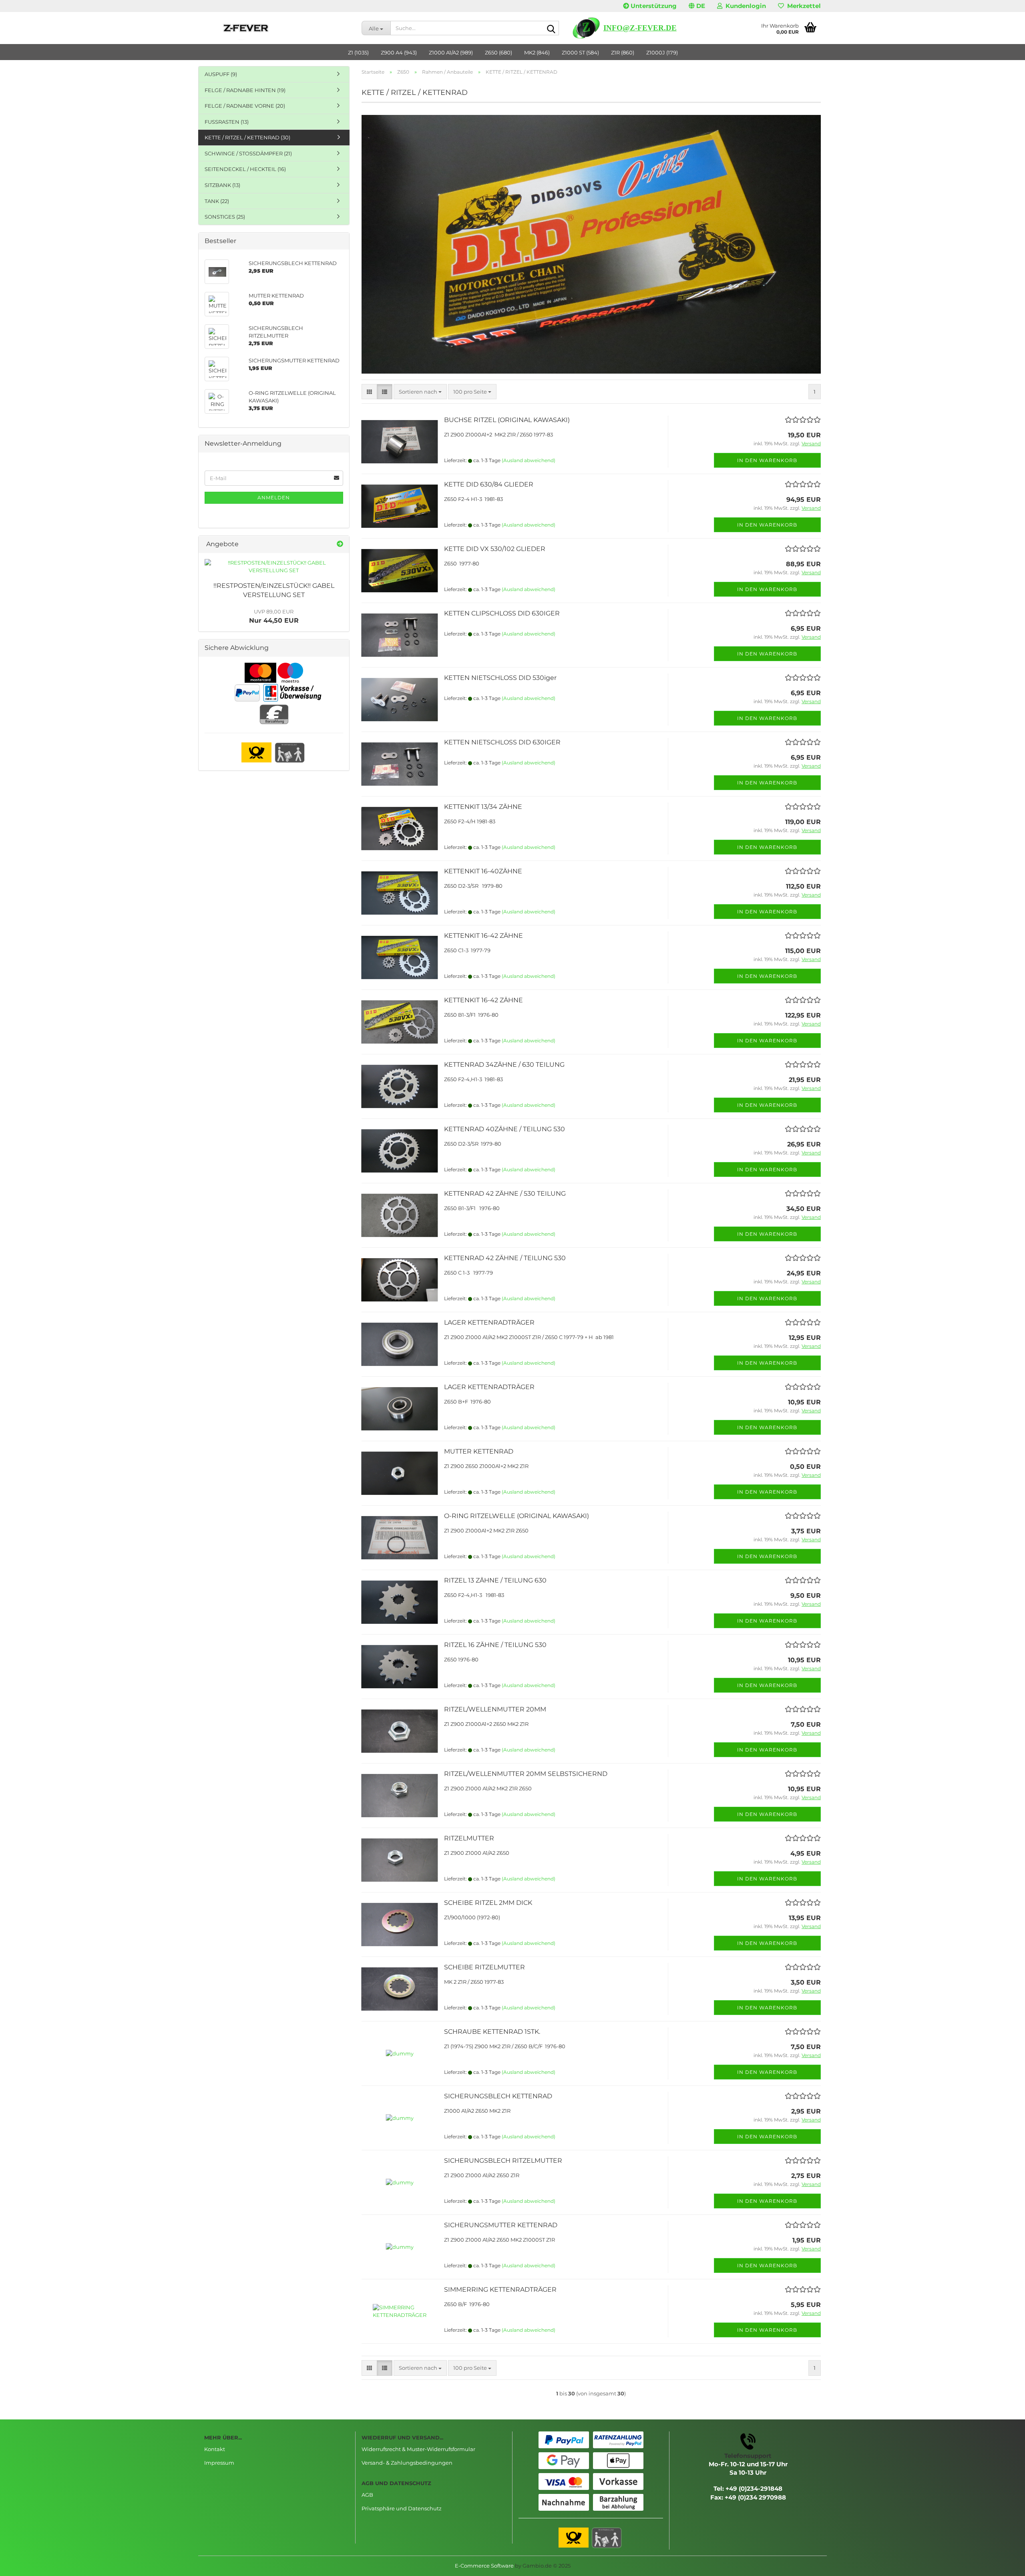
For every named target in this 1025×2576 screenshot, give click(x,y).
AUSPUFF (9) (221, 74)
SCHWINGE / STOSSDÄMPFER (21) (248, 153)
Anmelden (274, 498)
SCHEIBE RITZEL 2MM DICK (488, 1903)
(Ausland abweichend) (529, 460)
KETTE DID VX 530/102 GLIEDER (495, 549)
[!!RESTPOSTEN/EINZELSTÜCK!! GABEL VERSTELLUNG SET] (274, 566)
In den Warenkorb (767, 460)
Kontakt (215, 2449)
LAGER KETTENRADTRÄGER (489, 1322)
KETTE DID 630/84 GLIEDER (489, 484)
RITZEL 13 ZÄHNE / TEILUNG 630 (495, 1580)
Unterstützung (653, 6)
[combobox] (420, 392)
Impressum (219, 2463)
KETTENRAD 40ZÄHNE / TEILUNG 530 (504, 1129)
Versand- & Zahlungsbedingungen (407, 2463)
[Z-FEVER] (277, 28)
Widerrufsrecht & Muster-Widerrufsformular (418, 2449)
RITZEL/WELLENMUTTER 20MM (495, 1709)
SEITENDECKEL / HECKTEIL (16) (245, 169)
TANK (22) (217, 201)
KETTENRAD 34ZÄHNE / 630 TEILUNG (504, 1065)
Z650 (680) (498, 52)
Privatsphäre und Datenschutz (402, 2508)
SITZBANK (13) (222, 185)
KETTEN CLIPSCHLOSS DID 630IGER (502, 613)
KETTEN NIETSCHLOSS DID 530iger (500, 678)
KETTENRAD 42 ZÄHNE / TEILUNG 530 (505, 1258)
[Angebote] (340, 544)
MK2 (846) (537, 52)
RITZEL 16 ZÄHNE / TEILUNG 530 (495, 1645)
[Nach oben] (1003, 2564)
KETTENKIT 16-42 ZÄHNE (483, 936)
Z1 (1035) (358, 52)
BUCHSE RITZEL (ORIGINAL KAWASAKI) (507, 420)
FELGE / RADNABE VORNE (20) (245, 106)
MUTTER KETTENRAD (479, 1451)
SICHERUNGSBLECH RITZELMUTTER (503, 2161)
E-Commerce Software (484, 2566)
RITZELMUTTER (469, 1838)
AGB (367, 2495)
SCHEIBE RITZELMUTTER (484, 1967)
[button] (697, 6)
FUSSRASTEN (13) (227, 122)
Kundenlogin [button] (744, 6)
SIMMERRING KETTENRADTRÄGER (500, 2289)
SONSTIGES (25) (225, 217)
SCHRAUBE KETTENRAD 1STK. (492, 2032)
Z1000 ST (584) (580, 52)
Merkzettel (802, 6)
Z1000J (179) (662, 52)
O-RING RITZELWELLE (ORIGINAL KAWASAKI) (517, 1516)
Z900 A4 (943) (399, 52)
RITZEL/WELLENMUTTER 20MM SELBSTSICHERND (526, 1774)
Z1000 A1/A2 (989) (451, 52)
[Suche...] (551, 28)
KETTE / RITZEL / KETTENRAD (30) (247, 137)
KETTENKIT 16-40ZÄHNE (483, 871)
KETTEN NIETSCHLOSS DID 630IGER (502, 742)
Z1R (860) (623, 52)
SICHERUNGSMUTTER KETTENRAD (501, 2225)
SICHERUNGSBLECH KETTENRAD (498, 2096)
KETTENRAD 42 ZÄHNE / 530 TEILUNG (505, 1193)
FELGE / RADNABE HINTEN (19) (245, 90)
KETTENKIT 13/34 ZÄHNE (483, 807)
